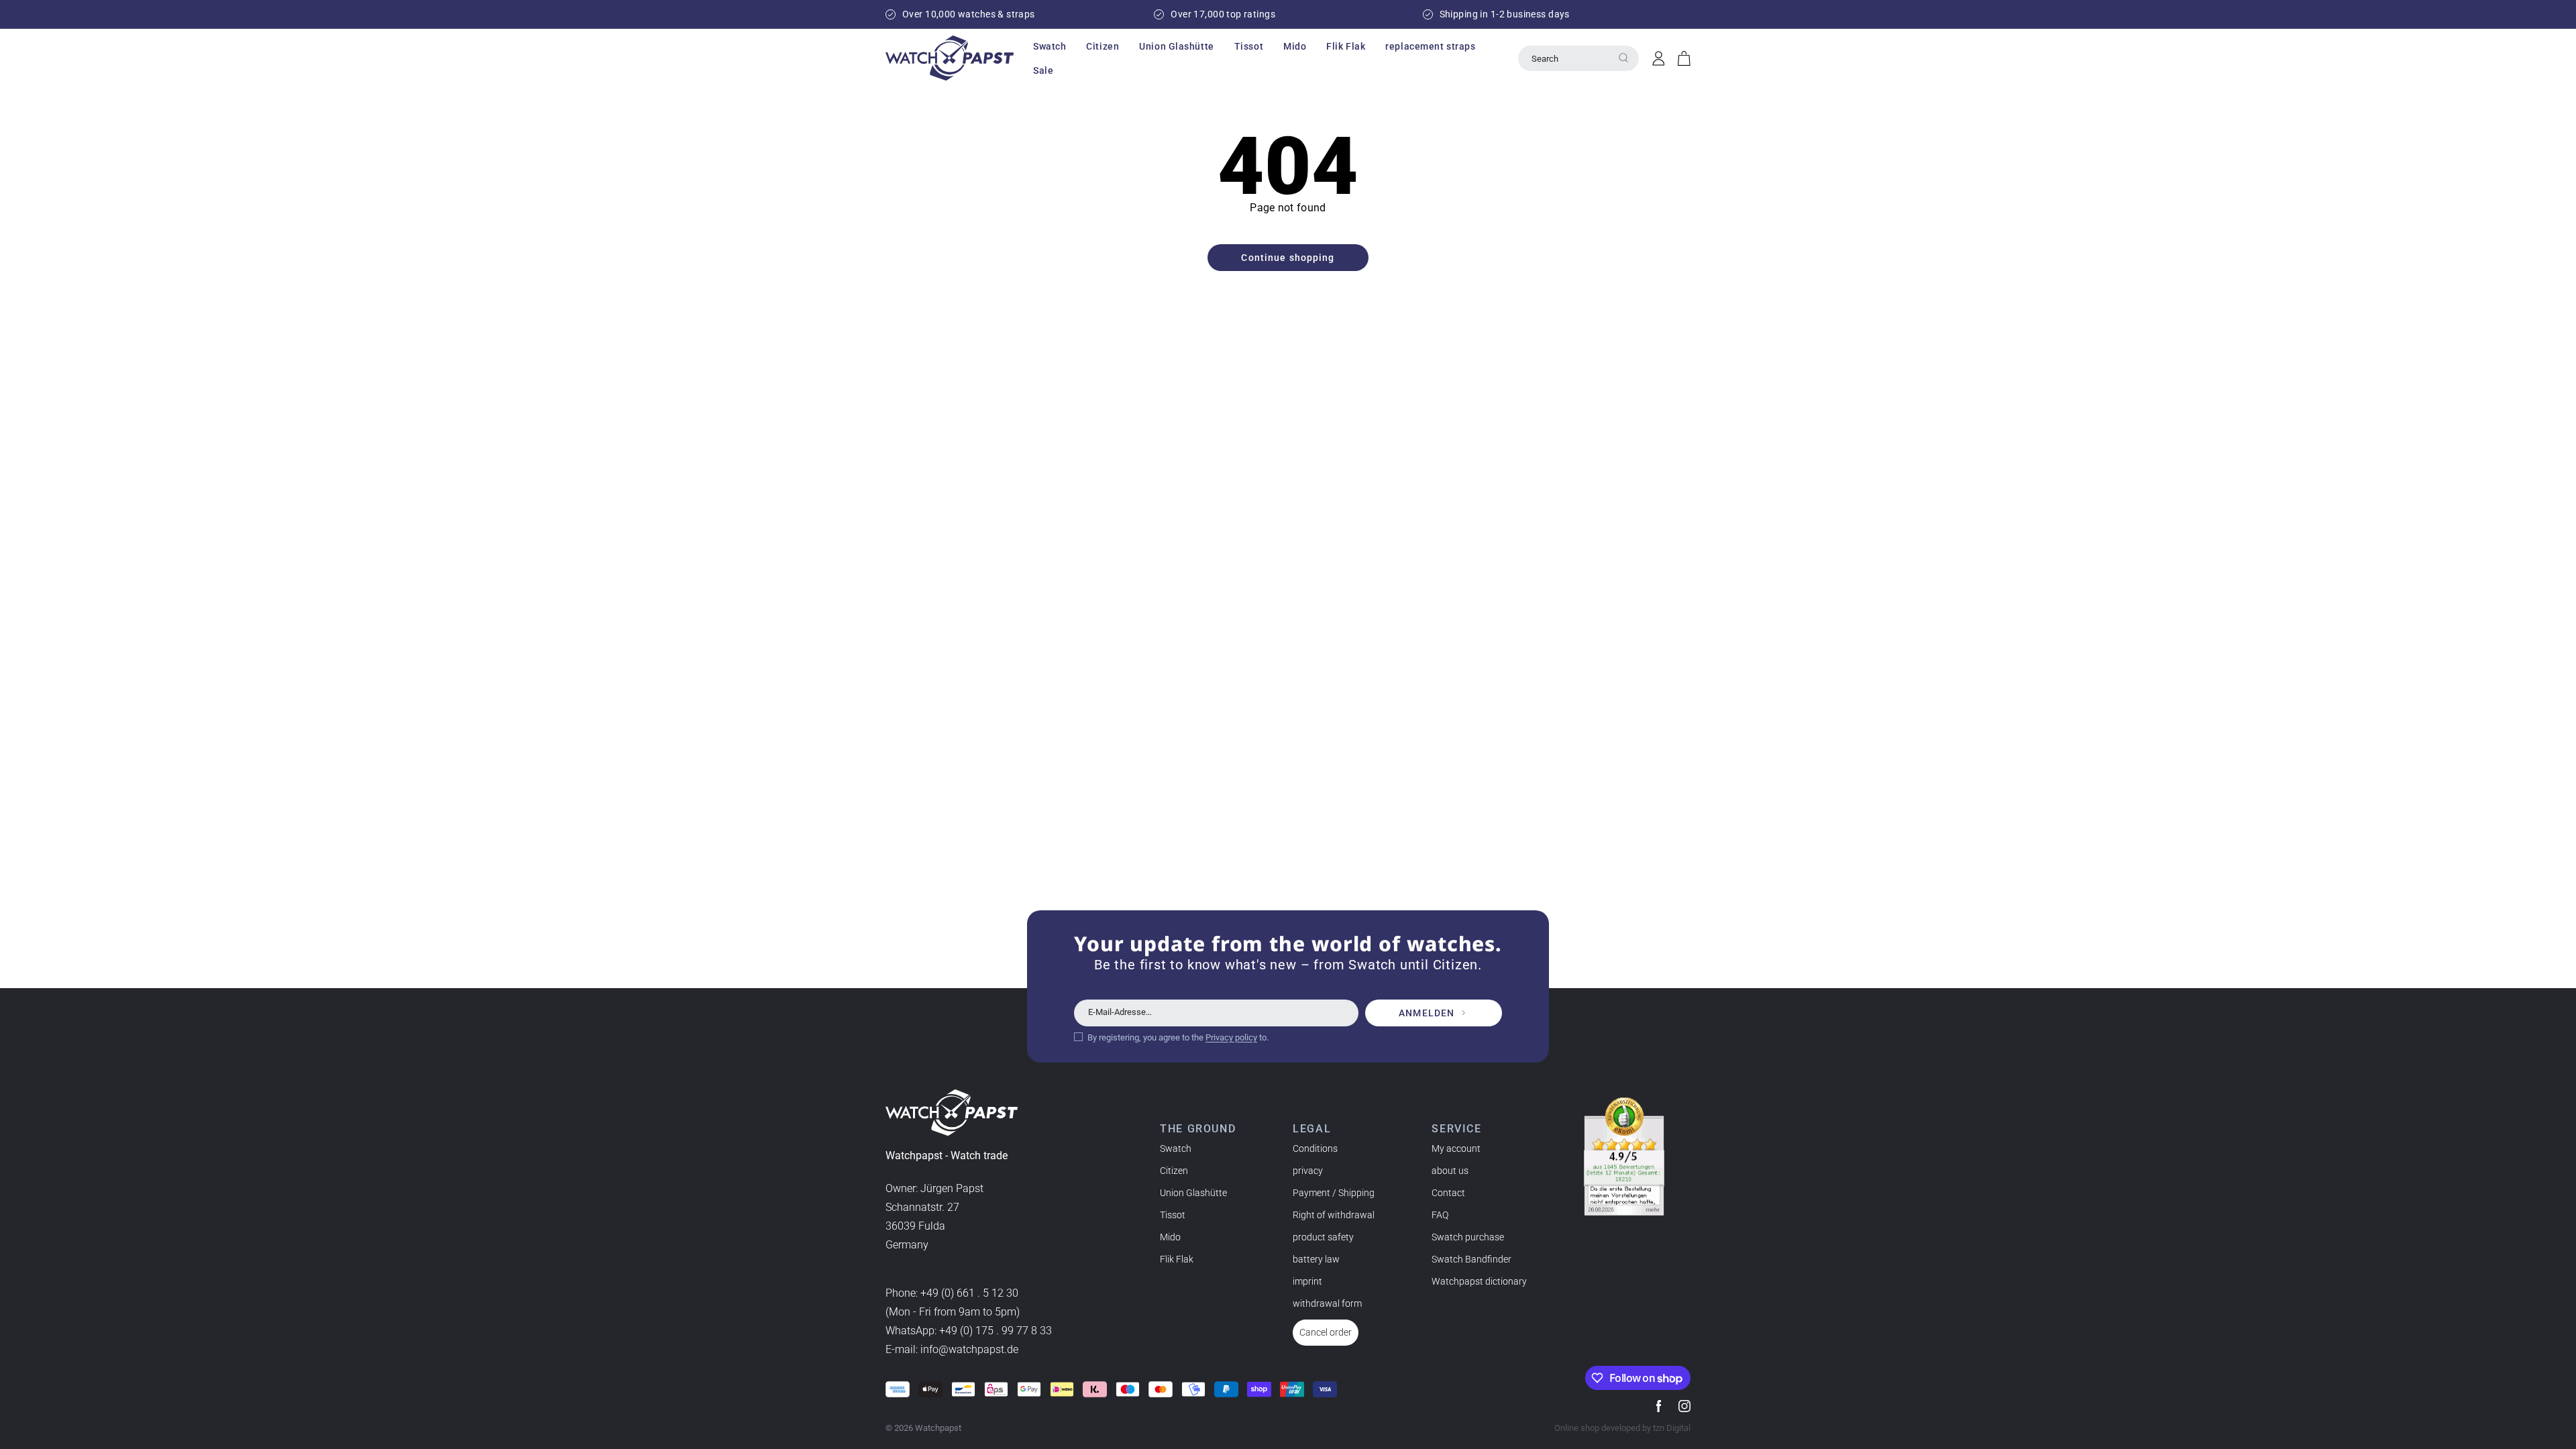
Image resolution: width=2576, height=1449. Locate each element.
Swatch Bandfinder (1471, 1259)
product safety (1323, 1237)
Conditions (1315, 1148)
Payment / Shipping (1334, 1193)
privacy (1308, 1171)
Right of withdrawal (1334, 1215)
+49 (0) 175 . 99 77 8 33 (996, 1331)
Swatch (1176, 1148)
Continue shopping (1288, 258)
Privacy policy (1231, 1037)
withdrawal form (1327, 1303)
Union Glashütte (1193, 1193)
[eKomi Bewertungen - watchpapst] (1624, 1157)
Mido (1170, 1237)
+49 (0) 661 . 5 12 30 (969, 1293)
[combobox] (1578, 58)
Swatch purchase (1468, 1237)
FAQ (1440, 1215)
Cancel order (1326, 1332)
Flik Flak (1177, 1259)
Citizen (1174, 1171)
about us (1450, 1171)
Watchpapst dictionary (1479, 1281)
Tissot (1173, 1215)
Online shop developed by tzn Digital (1622, 1428)
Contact (1448, 1193)
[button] (1050, 46)
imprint (1307, 1281)
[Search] (1623, 58)
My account (1456, 1148)
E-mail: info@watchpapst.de (952, 1349)
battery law (1316, 1259)
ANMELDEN (1427, 1013)
